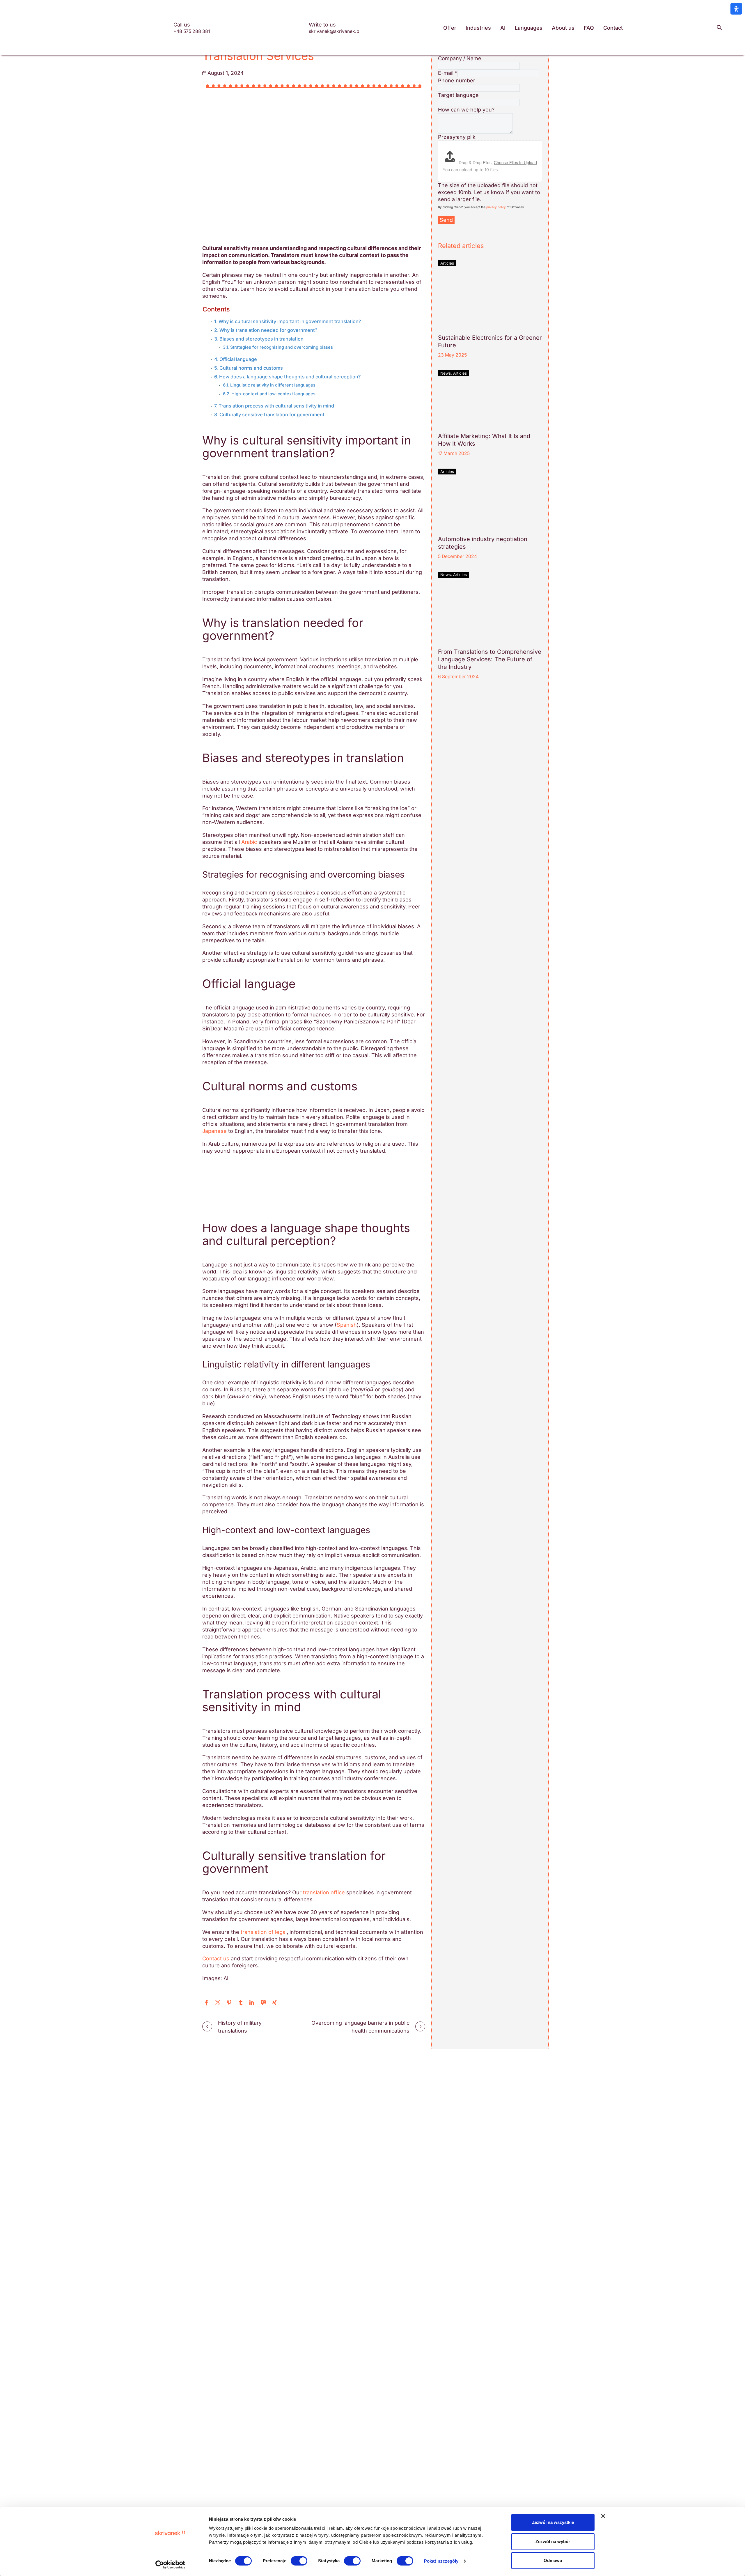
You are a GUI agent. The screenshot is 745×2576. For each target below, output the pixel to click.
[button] (719, 28)
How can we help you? (466, 110)
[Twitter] (218, 2002)
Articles (447, 263)
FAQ (589, 28)
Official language (238, 359)
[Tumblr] (241, 2002)
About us (563, 28)
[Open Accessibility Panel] (736, 9)
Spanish (347, 1325)
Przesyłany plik (457, 137)
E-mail (448, 73)
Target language (458, 95)
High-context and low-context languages (273, 394)
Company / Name (460, 58)
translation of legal (264, 1932)
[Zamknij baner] (603, 2516)
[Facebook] (206, 2002)
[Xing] (275, 2002)
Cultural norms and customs (251, 368)
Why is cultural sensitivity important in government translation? (290, 321)
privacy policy (496, 207)
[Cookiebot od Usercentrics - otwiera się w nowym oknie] (170, 2565)
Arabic (249, 842)
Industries (478, 28)
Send (446, 220)
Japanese (214, 1131)
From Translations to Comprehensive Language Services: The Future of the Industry (490, 659)
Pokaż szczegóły (441, 2561)
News (446, 373)
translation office (324, 1892)
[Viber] (263, 2002)
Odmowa (553, 2560)
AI (503, 28)
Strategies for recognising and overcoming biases (282, 347)
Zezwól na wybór (553, 2542)
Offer (450, 28)
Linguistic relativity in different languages (273, 385)
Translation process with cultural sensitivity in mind (276, 406)
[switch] (299, 2561)
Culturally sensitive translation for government (272, 414)
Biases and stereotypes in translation (261, 339)
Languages (529, 28)
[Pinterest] (229, 2002)
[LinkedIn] (252, 2002)
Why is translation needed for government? (268, 330)
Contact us (216, 1958)
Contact (613, 28)
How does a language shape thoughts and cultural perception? (290, 377)
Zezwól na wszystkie (553, 2522)
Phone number (457, 80)
